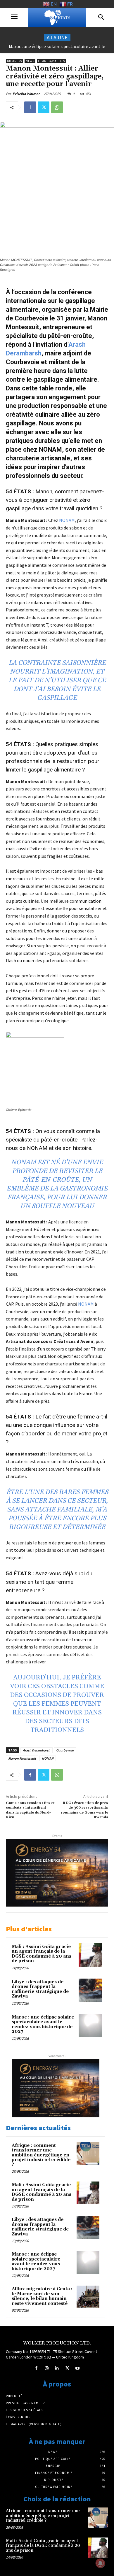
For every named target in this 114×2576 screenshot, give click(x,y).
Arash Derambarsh (37, 1750)
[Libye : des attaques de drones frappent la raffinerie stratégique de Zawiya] (90, 1990)
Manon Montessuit (22, 1758)
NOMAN (48, 1758)
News (30, 61)
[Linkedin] (57, 2368)
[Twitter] (44, 107)
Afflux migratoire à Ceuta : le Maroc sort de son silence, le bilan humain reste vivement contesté (42, 2296)
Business (14, 61)
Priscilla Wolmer (26, 94)
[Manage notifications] (100, 2563)
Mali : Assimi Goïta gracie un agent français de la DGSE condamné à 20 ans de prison (42, 1954)
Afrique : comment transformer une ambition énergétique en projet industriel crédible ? (41, 2155)
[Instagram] (47, 2368)
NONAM (67, 520)
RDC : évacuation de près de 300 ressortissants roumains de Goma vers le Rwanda (84, 1810)
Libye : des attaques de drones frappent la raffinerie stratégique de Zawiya (40, 1989)
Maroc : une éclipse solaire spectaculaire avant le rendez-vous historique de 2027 (43, 2024)
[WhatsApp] (57, 107)
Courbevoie (65, 1750)
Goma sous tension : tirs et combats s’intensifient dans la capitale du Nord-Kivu (30, 1810)
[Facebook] (30, 107)
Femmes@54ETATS (51, 61)
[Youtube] (78, 2368)
